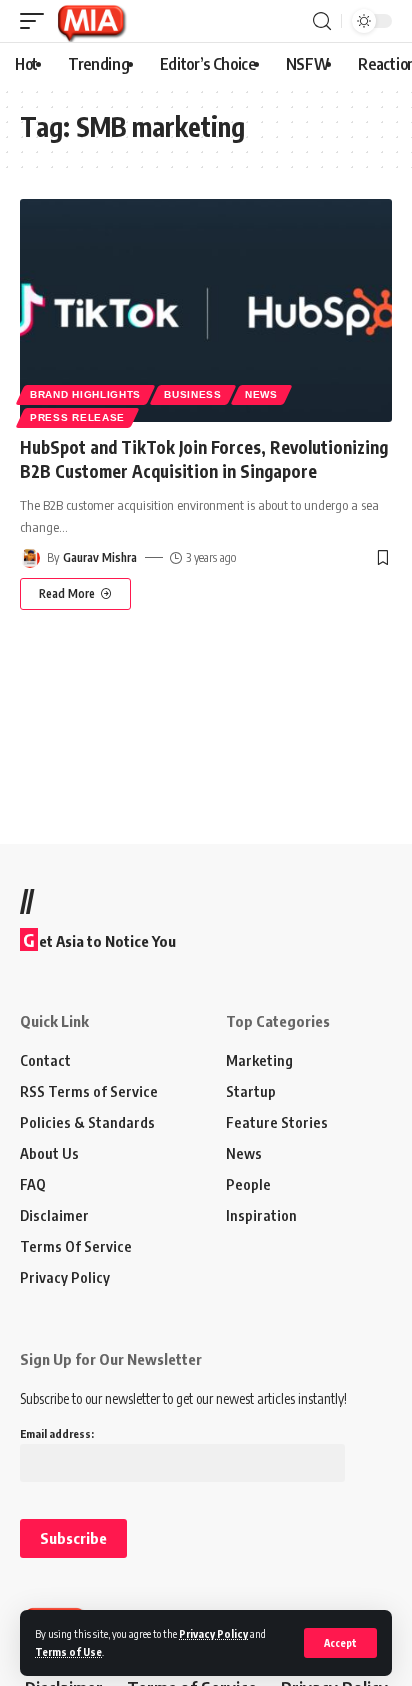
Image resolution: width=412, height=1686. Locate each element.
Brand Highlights (85, 394)
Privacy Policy (213, 1633)
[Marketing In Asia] (91, 21)
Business (193, 394)
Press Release (77, 417)
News (261, 394)
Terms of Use (68, 1651)
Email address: (57, 1433)
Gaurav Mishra (100, 557)
